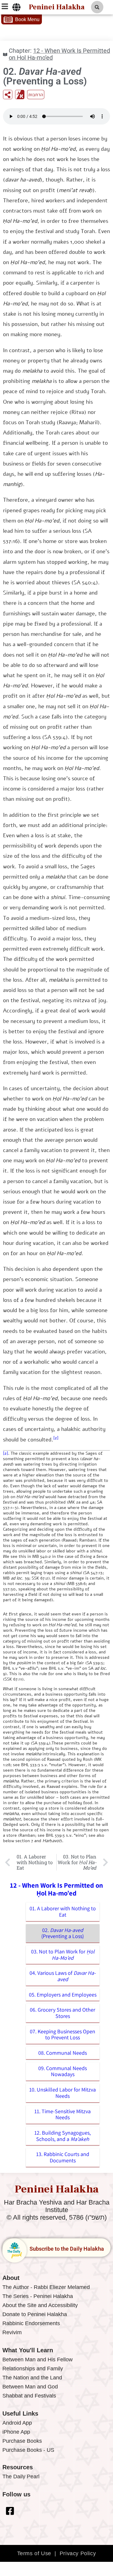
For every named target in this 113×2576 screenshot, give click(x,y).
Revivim (12, 2332)
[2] (56, 1438)
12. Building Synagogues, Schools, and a (63, 2136)
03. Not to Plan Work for (63, 1955)
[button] (97, 7)
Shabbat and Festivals (29, 2396)
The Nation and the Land (32, 2378)
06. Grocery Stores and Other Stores (63, 2013)
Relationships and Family (33, 2369)
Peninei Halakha (57, 7)
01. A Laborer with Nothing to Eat (63, 1911)
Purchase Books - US (28, 2450)
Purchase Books (22, 2441)
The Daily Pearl (21, 2477)
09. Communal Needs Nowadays (63, 2071)
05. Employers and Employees (63, 1995)
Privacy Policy (78, 2553)
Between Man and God (30, 2387)
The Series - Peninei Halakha (38, 2296)
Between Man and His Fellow (38, 2360)
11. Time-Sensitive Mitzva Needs (63, 2114)
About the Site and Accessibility (40, 2305)
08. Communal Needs (63, 2053)
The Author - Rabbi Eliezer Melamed (46, 2287)
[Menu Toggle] (16, 7)
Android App (17, 2423)
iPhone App (16, 2432)
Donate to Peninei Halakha (35, 2314)
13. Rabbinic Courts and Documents (63, 2157)
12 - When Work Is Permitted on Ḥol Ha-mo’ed (59, 54)
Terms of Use (34, 2553)
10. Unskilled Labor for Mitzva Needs (63, 2093)
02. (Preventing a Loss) (63, 1933)
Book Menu (27, 19)
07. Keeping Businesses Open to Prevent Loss (63, 2035)
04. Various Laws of (63, 1976)
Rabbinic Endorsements (31, 2323)
